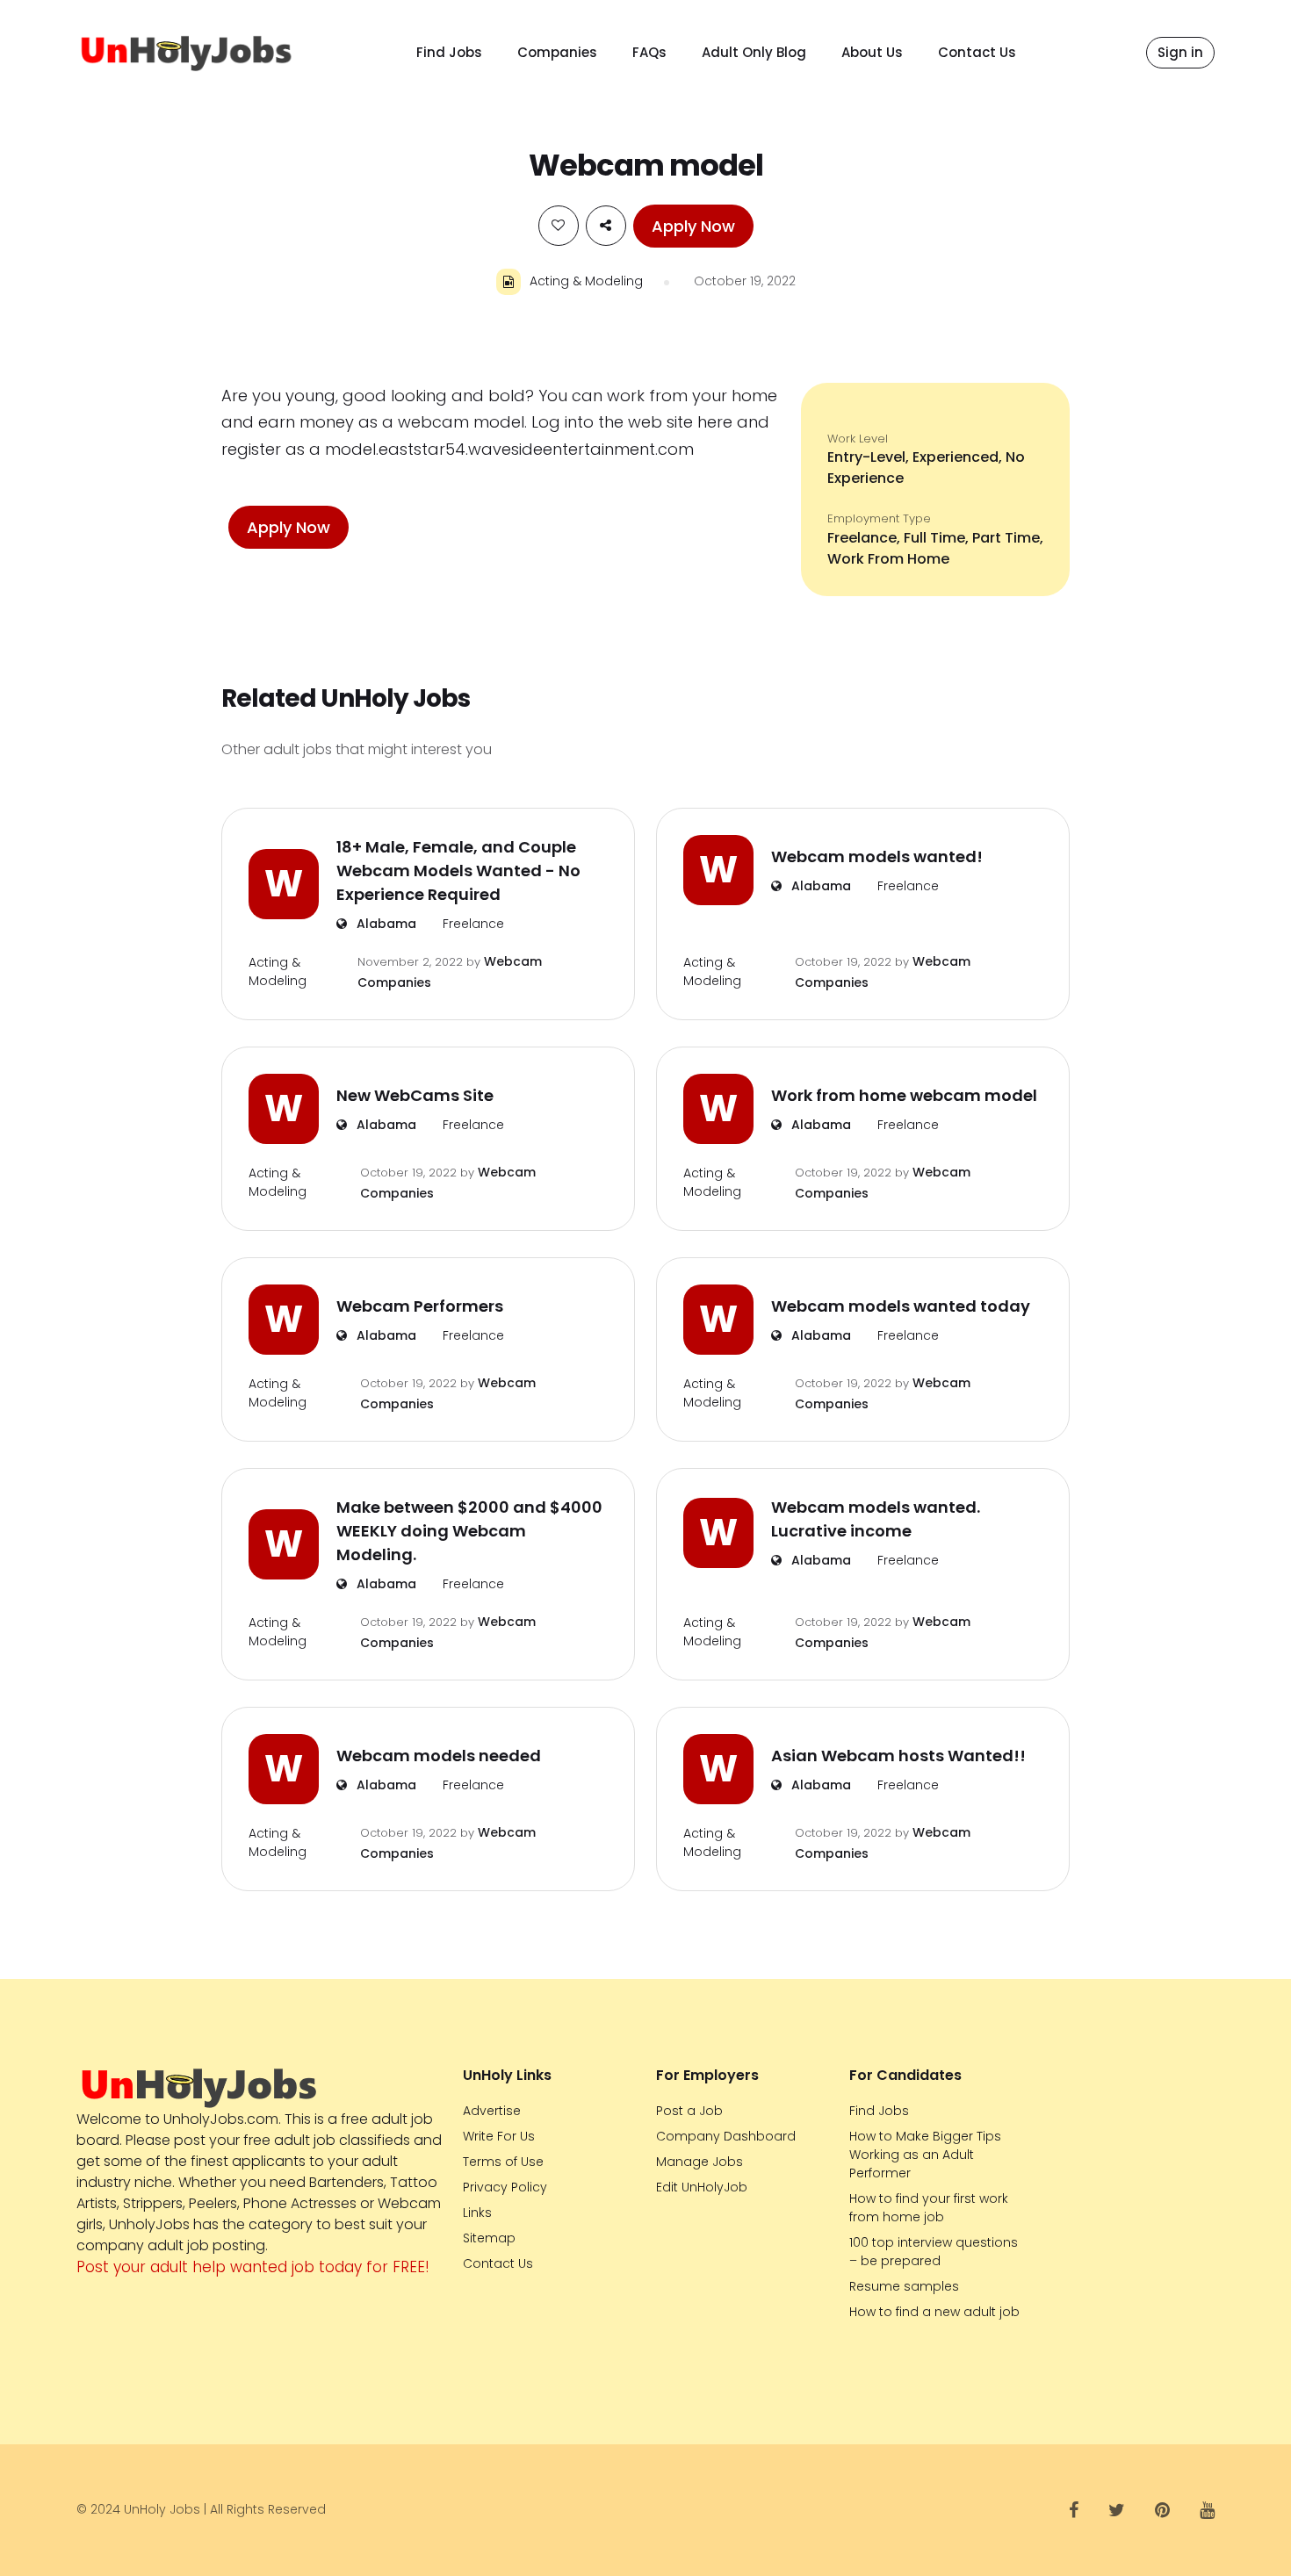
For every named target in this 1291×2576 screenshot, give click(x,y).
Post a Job (689, 2111)
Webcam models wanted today (901, 1306)
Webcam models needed (439, 1756)
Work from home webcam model (904, 1095)
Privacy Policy (505, 2187)
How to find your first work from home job (929, 2208)
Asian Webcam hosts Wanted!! (898, 1756)
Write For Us (499, 2136)
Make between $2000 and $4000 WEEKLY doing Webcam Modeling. (469, 1531)
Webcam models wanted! (877, 856)
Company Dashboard (726, 2136)
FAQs (649, 52)
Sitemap (489, 2238)
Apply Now (693, 226)
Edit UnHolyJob (702, 2187)
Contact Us (977, 52)
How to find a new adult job (934, 2312)
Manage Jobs (700, 2162)
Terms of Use (503, 2162)
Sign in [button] (1180, 52)
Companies (557, 52)
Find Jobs (449, 52)
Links (477, 2213)
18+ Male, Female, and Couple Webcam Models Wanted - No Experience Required (458, 871)
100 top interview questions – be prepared (934, 2252)
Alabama (385, 924)
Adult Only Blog (754, 52)
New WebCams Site (415, 1095)
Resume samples (904, 2286)
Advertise (492, 2111)
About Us (872, 52)
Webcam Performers (420, 1306)
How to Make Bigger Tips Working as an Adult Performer (925, 2155)
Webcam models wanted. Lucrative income (876, 1519)
